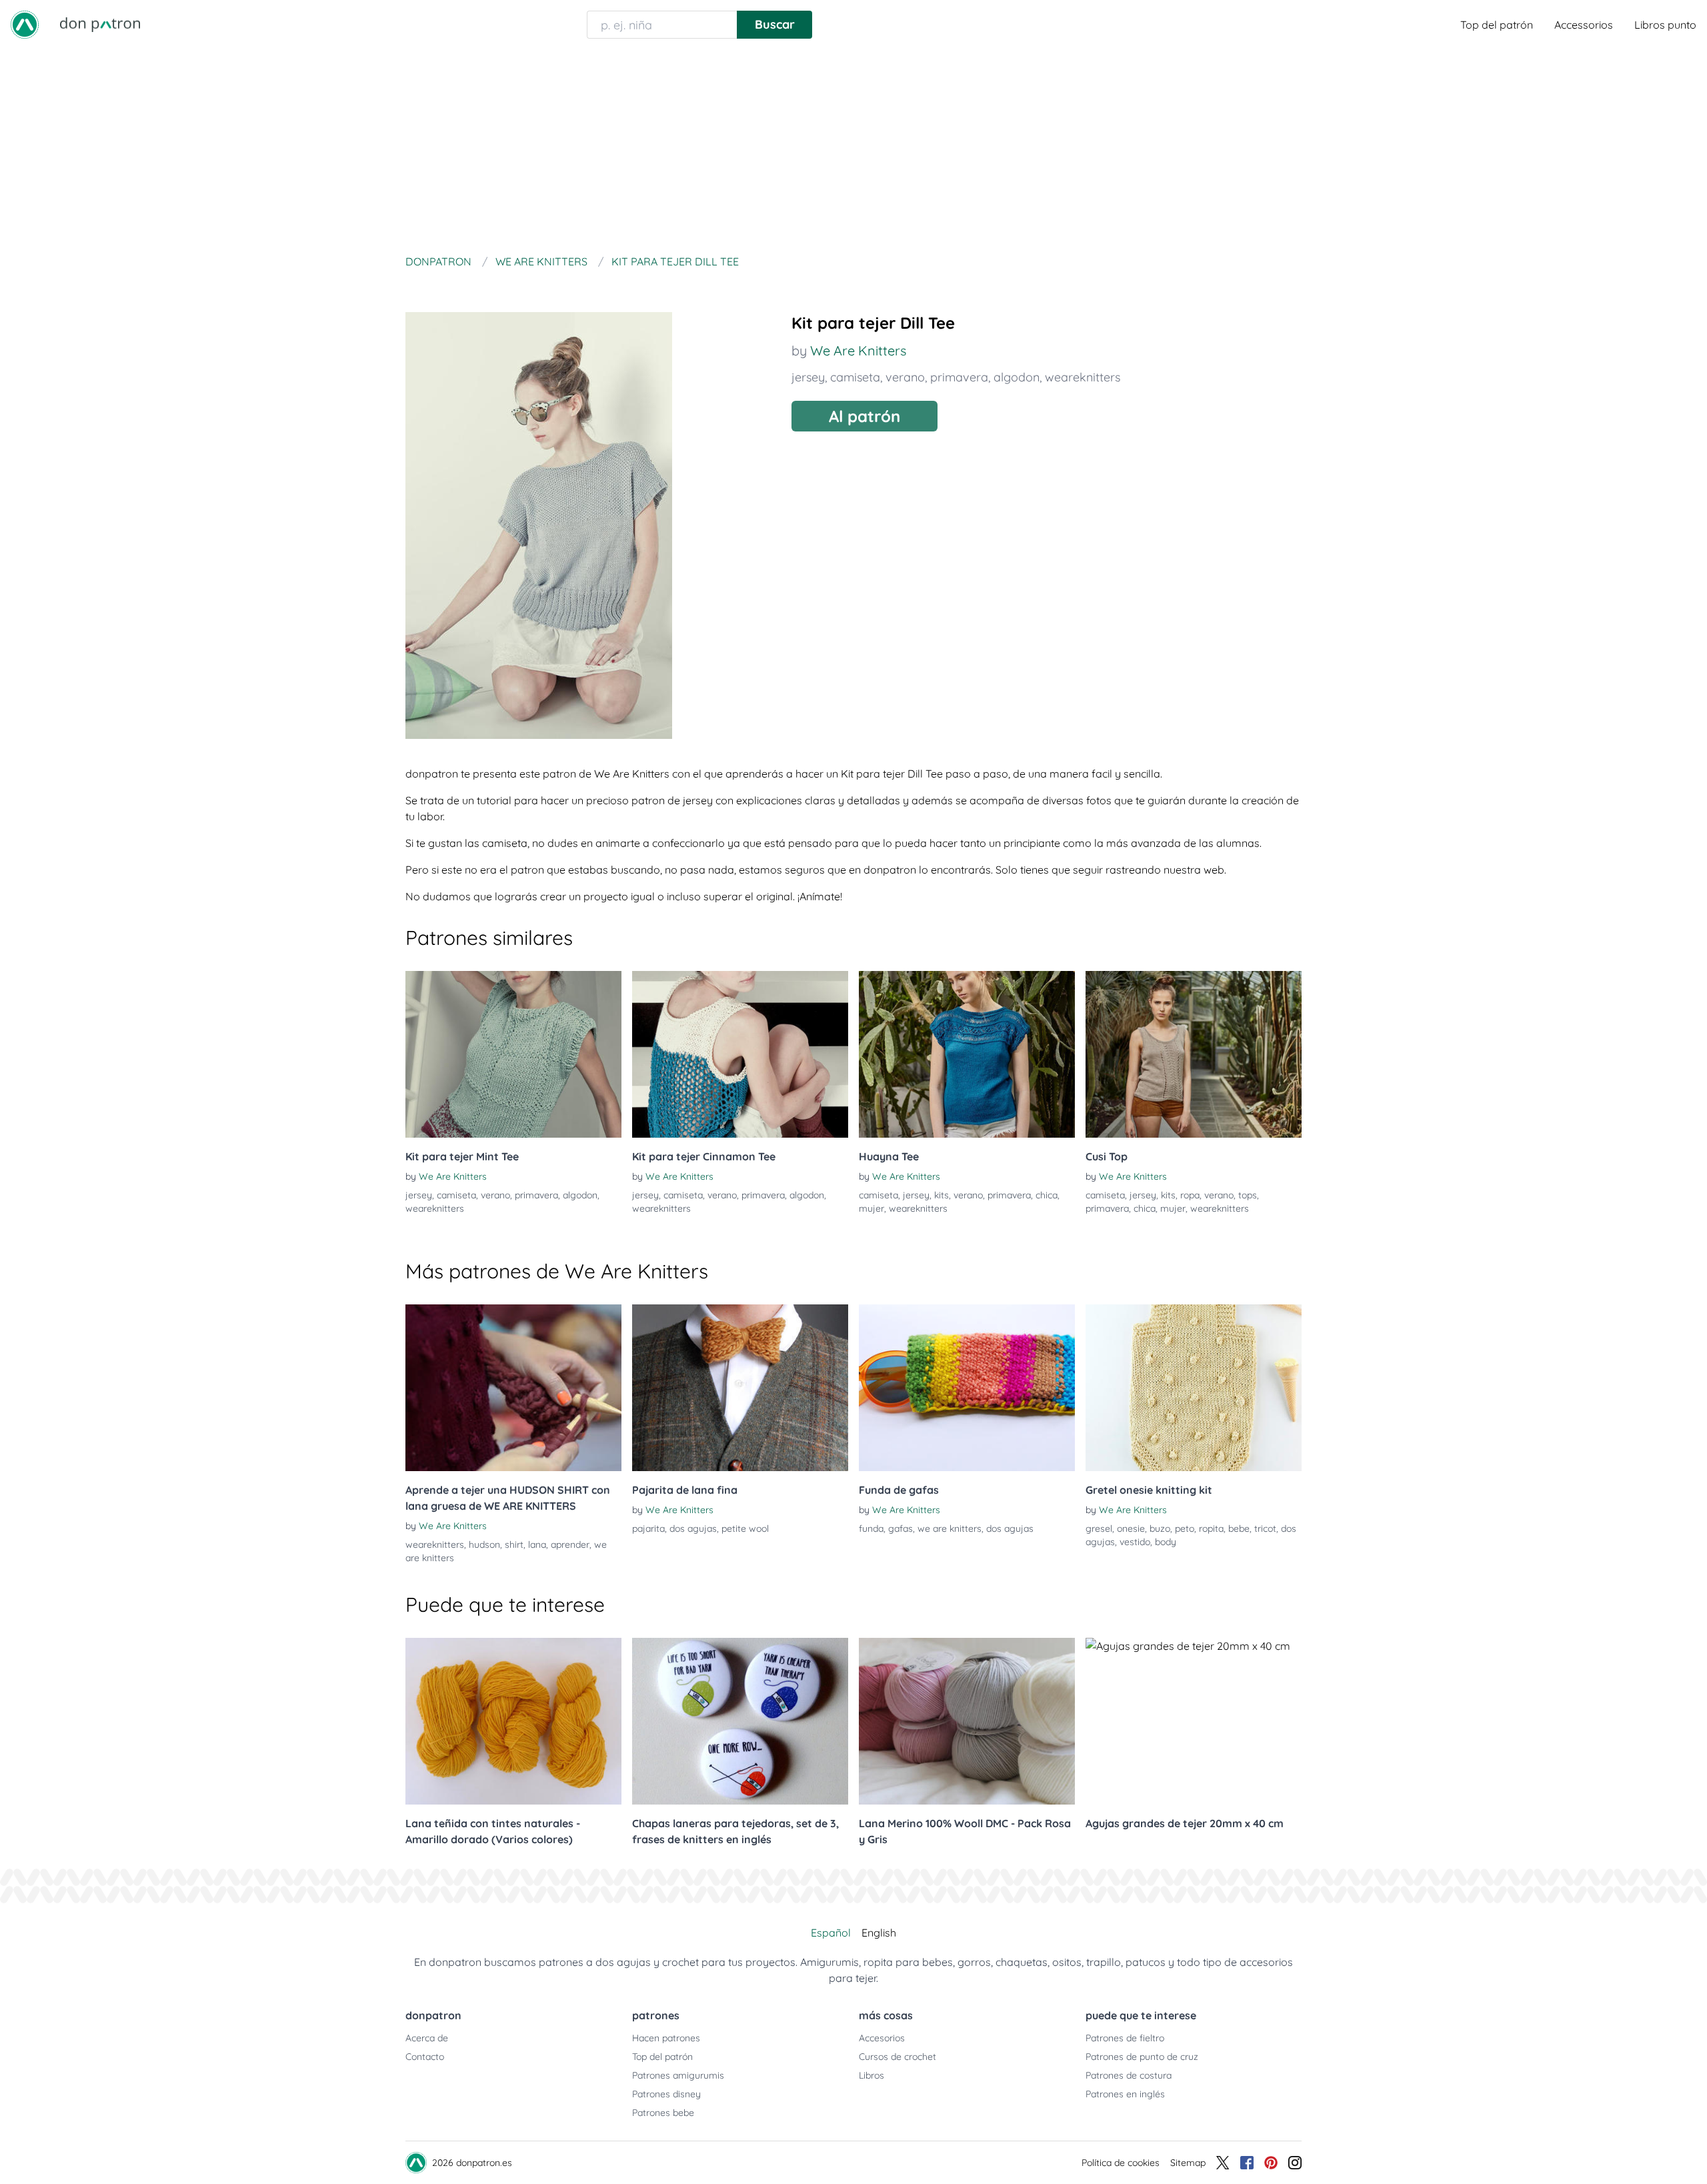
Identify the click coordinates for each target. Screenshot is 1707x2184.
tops (1248, 1195)
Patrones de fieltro (1125, 2038)
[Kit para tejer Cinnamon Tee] (740, 1054)
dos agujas (693, 1528)
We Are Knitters (858, 350)
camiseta (855, 377)
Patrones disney (666, 2094)
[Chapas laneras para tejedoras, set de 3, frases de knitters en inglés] (740, 1721)
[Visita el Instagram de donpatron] (1295, 2163)
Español (831, 1933)
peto (1185, 1528)
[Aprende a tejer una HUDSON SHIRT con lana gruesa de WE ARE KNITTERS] (513, 1388)
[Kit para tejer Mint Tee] (513, 1054)
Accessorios (1584, 25)
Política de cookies (1121, 2163)
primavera (959, 377)
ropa (1190, 1195)
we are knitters (950, 1528)
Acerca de (427, 2038)
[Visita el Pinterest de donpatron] (1271, 2163)
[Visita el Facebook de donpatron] (1247, 2163)
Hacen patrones (666, 2038)
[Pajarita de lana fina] (740, 1388)
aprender (570, 1544)
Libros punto (1665, 25)
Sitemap (1188, 2163)
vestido (1135, 1542)
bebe (1239, 1528)
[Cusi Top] (1194, 1054)
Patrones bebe (663, 2113)
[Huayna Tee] (967, 1054)
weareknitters (1083, 377)
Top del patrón (1497, 25)
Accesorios (882, 2038)
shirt (514, 1544)
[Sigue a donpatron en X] (1223, 2163)
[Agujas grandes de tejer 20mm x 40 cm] (1194, 1721)
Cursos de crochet (898, 2057)
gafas (901, 1528)
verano (905, 377)
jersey (808, 377)
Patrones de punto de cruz (1142, 2057)
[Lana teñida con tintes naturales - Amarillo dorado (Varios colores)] (513, 1721)
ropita (1211, 1528)
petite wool (745, 1528)
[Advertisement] (853, 149)
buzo (1160, 1528)
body (1166, 1542)
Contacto (425, 2057)
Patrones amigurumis (678, 2075)
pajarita (648, 1528)
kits (942, 1195)
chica (1047, 1195)
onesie (1131, 1528)
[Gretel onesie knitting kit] (1194, 1388)
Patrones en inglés (1125, 2094)
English (879, 1933)
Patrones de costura (1129, 2075)
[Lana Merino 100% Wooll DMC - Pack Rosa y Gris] (967, 1721)
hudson (484, 1544)
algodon (1017, 377)
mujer (872, 1208)
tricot (1265, 1528)
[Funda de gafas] (967, 1388)
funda (871, 1528)
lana (537, 1544)
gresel (1099, 1528)
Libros (872, 2075)
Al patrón (865, 416)
